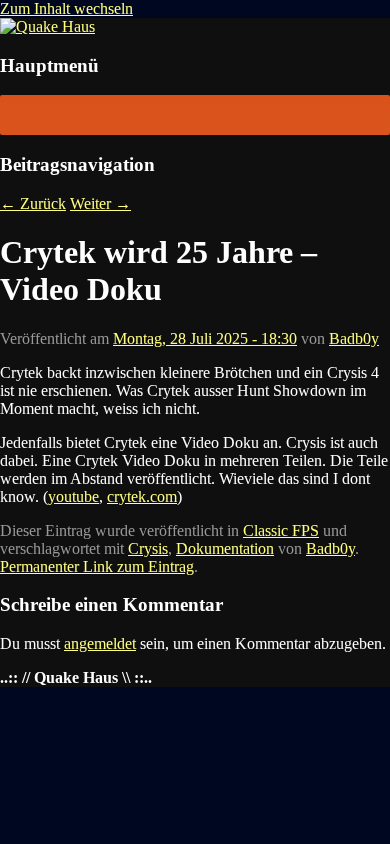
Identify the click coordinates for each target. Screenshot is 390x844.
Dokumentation (225, 548)
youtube (73, 496)
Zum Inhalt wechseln (66, 8)
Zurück (33, 203)
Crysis (148, 548)
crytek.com (142, 496)
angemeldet (100, 643)
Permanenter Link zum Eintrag (97, 566)
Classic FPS (281, 530)
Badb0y (354, 338)
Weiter (100, 203)
